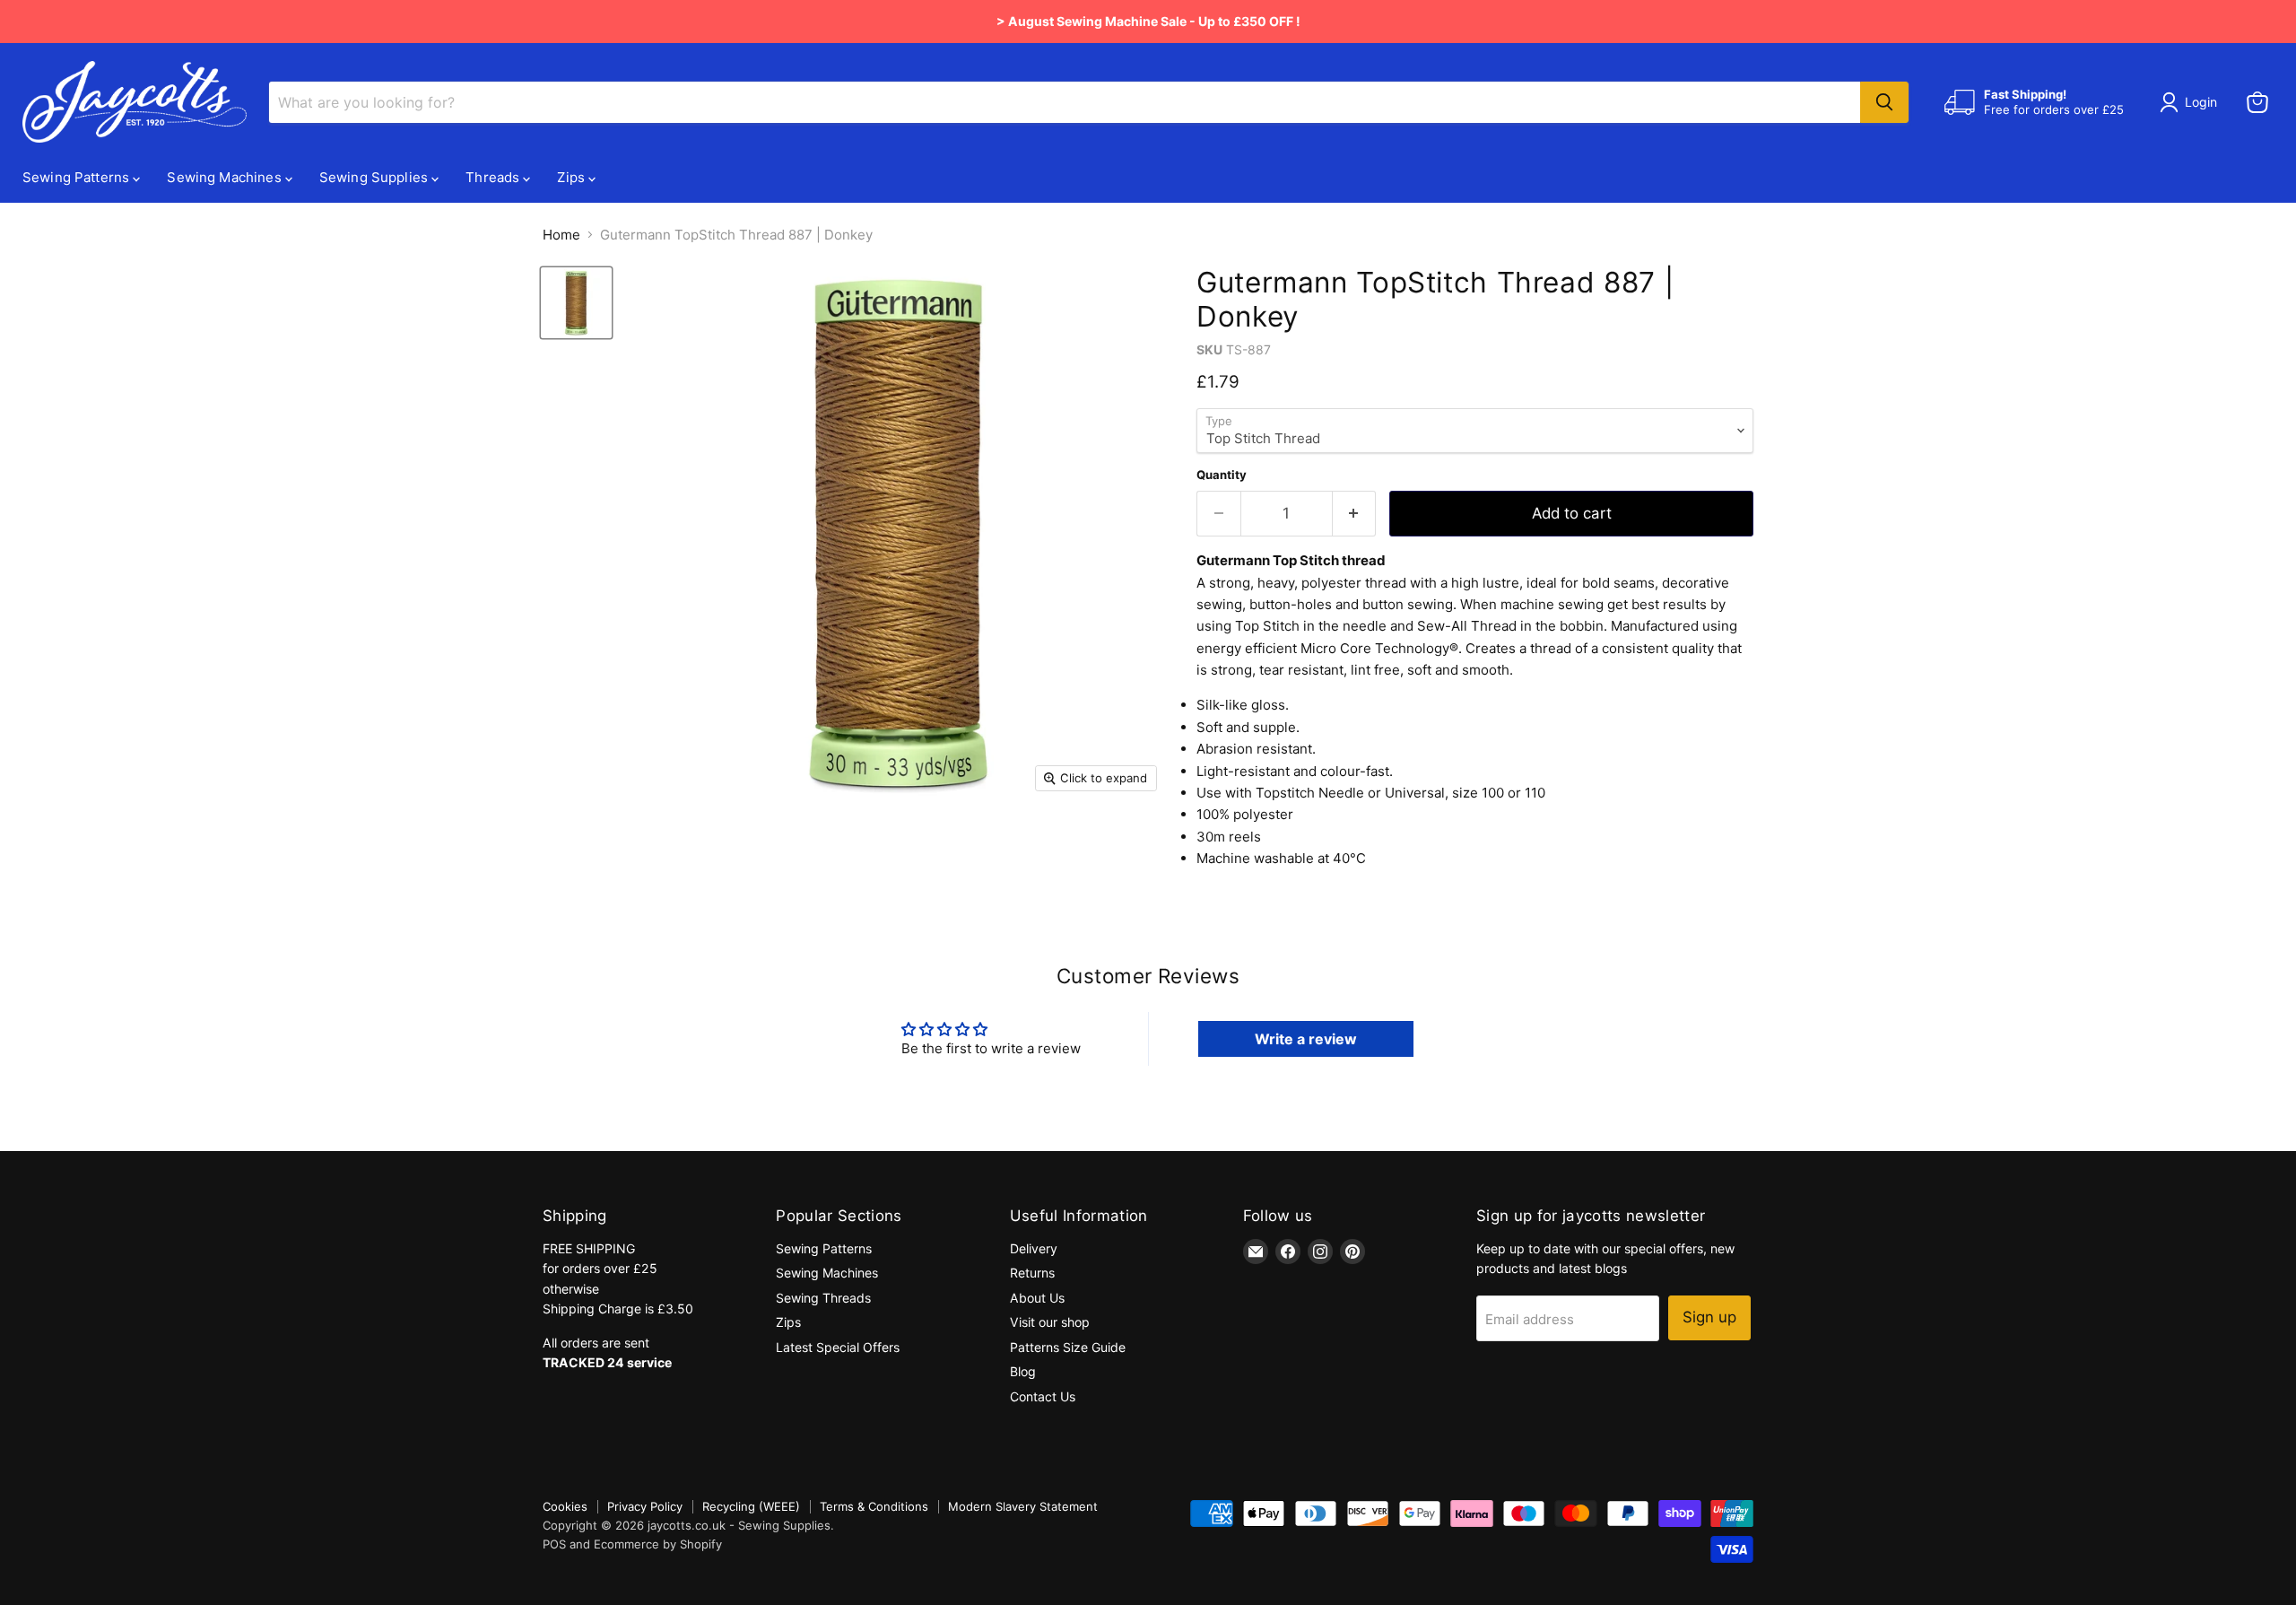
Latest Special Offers (838, 1347)
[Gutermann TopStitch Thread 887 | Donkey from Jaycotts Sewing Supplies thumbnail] (576, 303)
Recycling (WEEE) (751, 1506)
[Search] (1884, 102)
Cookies (565, 1506)
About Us (1037, 1298)
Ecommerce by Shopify (658, 1544)
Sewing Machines (226, 177)
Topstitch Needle (1310, 793)
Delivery (1034, 1248)
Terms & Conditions (874, 1506)
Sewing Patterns (78, 177)
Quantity (1222, 475)
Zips (573, 177)
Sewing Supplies (375, 177)
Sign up (1709, 1317)
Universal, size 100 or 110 (1465, 793)
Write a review (1306, 1039)
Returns (1032, 1273)
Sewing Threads (823, 1298)
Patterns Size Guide (1068, 1347)
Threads (494, 177)
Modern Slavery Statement (1023, 1506)
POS (554, 1544)
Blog (1023, 1371)
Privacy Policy (645, 1506)
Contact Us (1043, 1396)
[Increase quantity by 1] (1355, 514)
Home (561, 235)
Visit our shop (1050, 1322)
